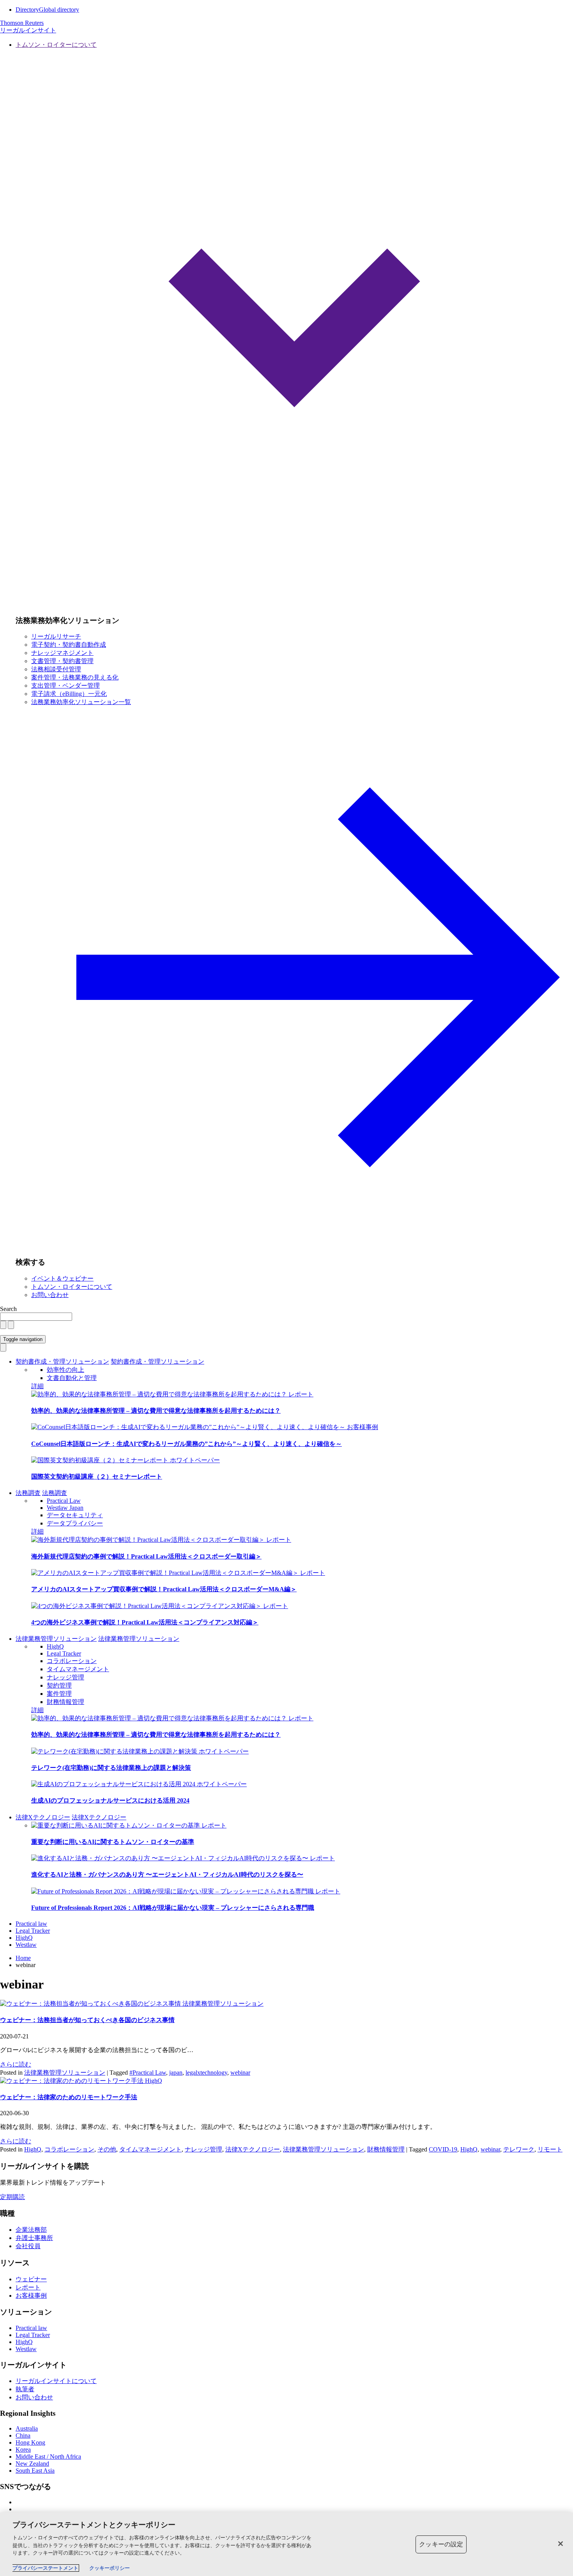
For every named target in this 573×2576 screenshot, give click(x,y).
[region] (286, 2544)
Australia (27, 2428)
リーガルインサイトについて (56, 2381)
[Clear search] (3, 1325)
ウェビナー (31, 2279)
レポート (301, 1394)
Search (8, 1309)
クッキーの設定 (441, 2544)
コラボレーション (72, 1661)
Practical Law (64, 1501)
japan (176, 2073)
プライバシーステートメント (45, 2568)
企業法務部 (31, 2230)
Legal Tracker (64, 1653)
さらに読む (16, 2064)
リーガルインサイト (28, 30)
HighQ (55, 1646)
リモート (550, 2149)
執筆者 (25, 2389)
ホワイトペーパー (195, 1460)
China (23, 2435)
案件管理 (59, 1694)
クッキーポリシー (110, 2568)
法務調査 (28, 1493)
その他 (107, 2149)
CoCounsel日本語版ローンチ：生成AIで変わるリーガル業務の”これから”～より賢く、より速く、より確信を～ (187, 1444)
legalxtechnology (206, 2073)
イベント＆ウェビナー (62, 1278)
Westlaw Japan (65, 1508)
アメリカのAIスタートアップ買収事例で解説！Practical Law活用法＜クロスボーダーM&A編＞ (164, 1589)
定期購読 (12, 2197)
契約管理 (59, 1685)
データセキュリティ (75, 1515)
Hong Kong (30, 2442)
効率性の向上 (65, 1370)
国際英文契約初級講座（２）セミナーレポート (97, 1476)
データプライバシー (75, 1523)
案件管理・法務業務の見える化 (75, 677)
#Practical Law (148, 2073)
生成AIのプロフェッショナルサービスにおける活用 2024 (110, 1800)
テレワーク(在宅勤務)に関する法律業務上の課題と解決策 (111, 1768)
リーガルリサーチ (56, 636)
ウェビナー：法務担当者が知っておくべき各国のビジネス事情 (87, 2020)
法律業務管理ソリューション (56, 1639)
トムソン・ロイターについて (72, 1287)
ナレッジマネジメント (62, 653)
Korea (23, 2449)
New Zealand (32, 2464)
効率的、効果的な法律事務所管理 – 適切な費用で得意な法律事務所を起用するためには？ (156, 1411)
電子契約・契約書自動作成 (69, 645)
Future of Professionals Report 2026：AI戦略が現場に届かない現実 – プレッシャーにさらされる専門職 (173, 1908)
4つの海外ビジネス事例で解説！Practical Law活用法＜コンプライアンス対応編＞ (145, 1622)
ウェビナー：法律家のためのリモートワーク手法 (69, 2097)
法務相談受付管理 (56, 669)
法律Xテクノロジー (43, 1817)
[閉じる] (561, 2544)
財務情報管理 (65, 1702)
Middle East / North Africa (48, 2457)
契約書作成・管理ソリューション (62, 1361)
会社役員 (28, 2246)
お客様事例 (363, 1427)
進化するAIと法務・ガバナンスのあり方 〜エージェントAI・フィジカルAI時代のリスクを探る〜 (167, 1874)
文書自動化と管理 (72, 1378)
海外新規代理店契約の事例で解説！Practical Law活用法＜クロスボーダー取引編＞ (146, 1556)
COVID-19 (443, 2149)
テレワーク (519, 2149)
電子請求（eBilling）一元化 (69, 694)
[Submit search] (11, 1325)
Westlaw (26, 1945)
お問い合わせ (50, 1295)
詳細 (37, 1386)
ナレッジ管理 (65, 1677)
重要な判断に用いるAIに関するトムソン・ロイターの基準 (113, 1842)
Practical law (31, 1924)
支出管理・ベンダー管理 (65, 686)
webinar (240, 2073)
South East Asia (35, 2471)
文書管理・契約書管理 (62, 661)
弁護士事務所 (34, 2238)
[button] (294, 325)
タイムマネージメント (78, 1669)
